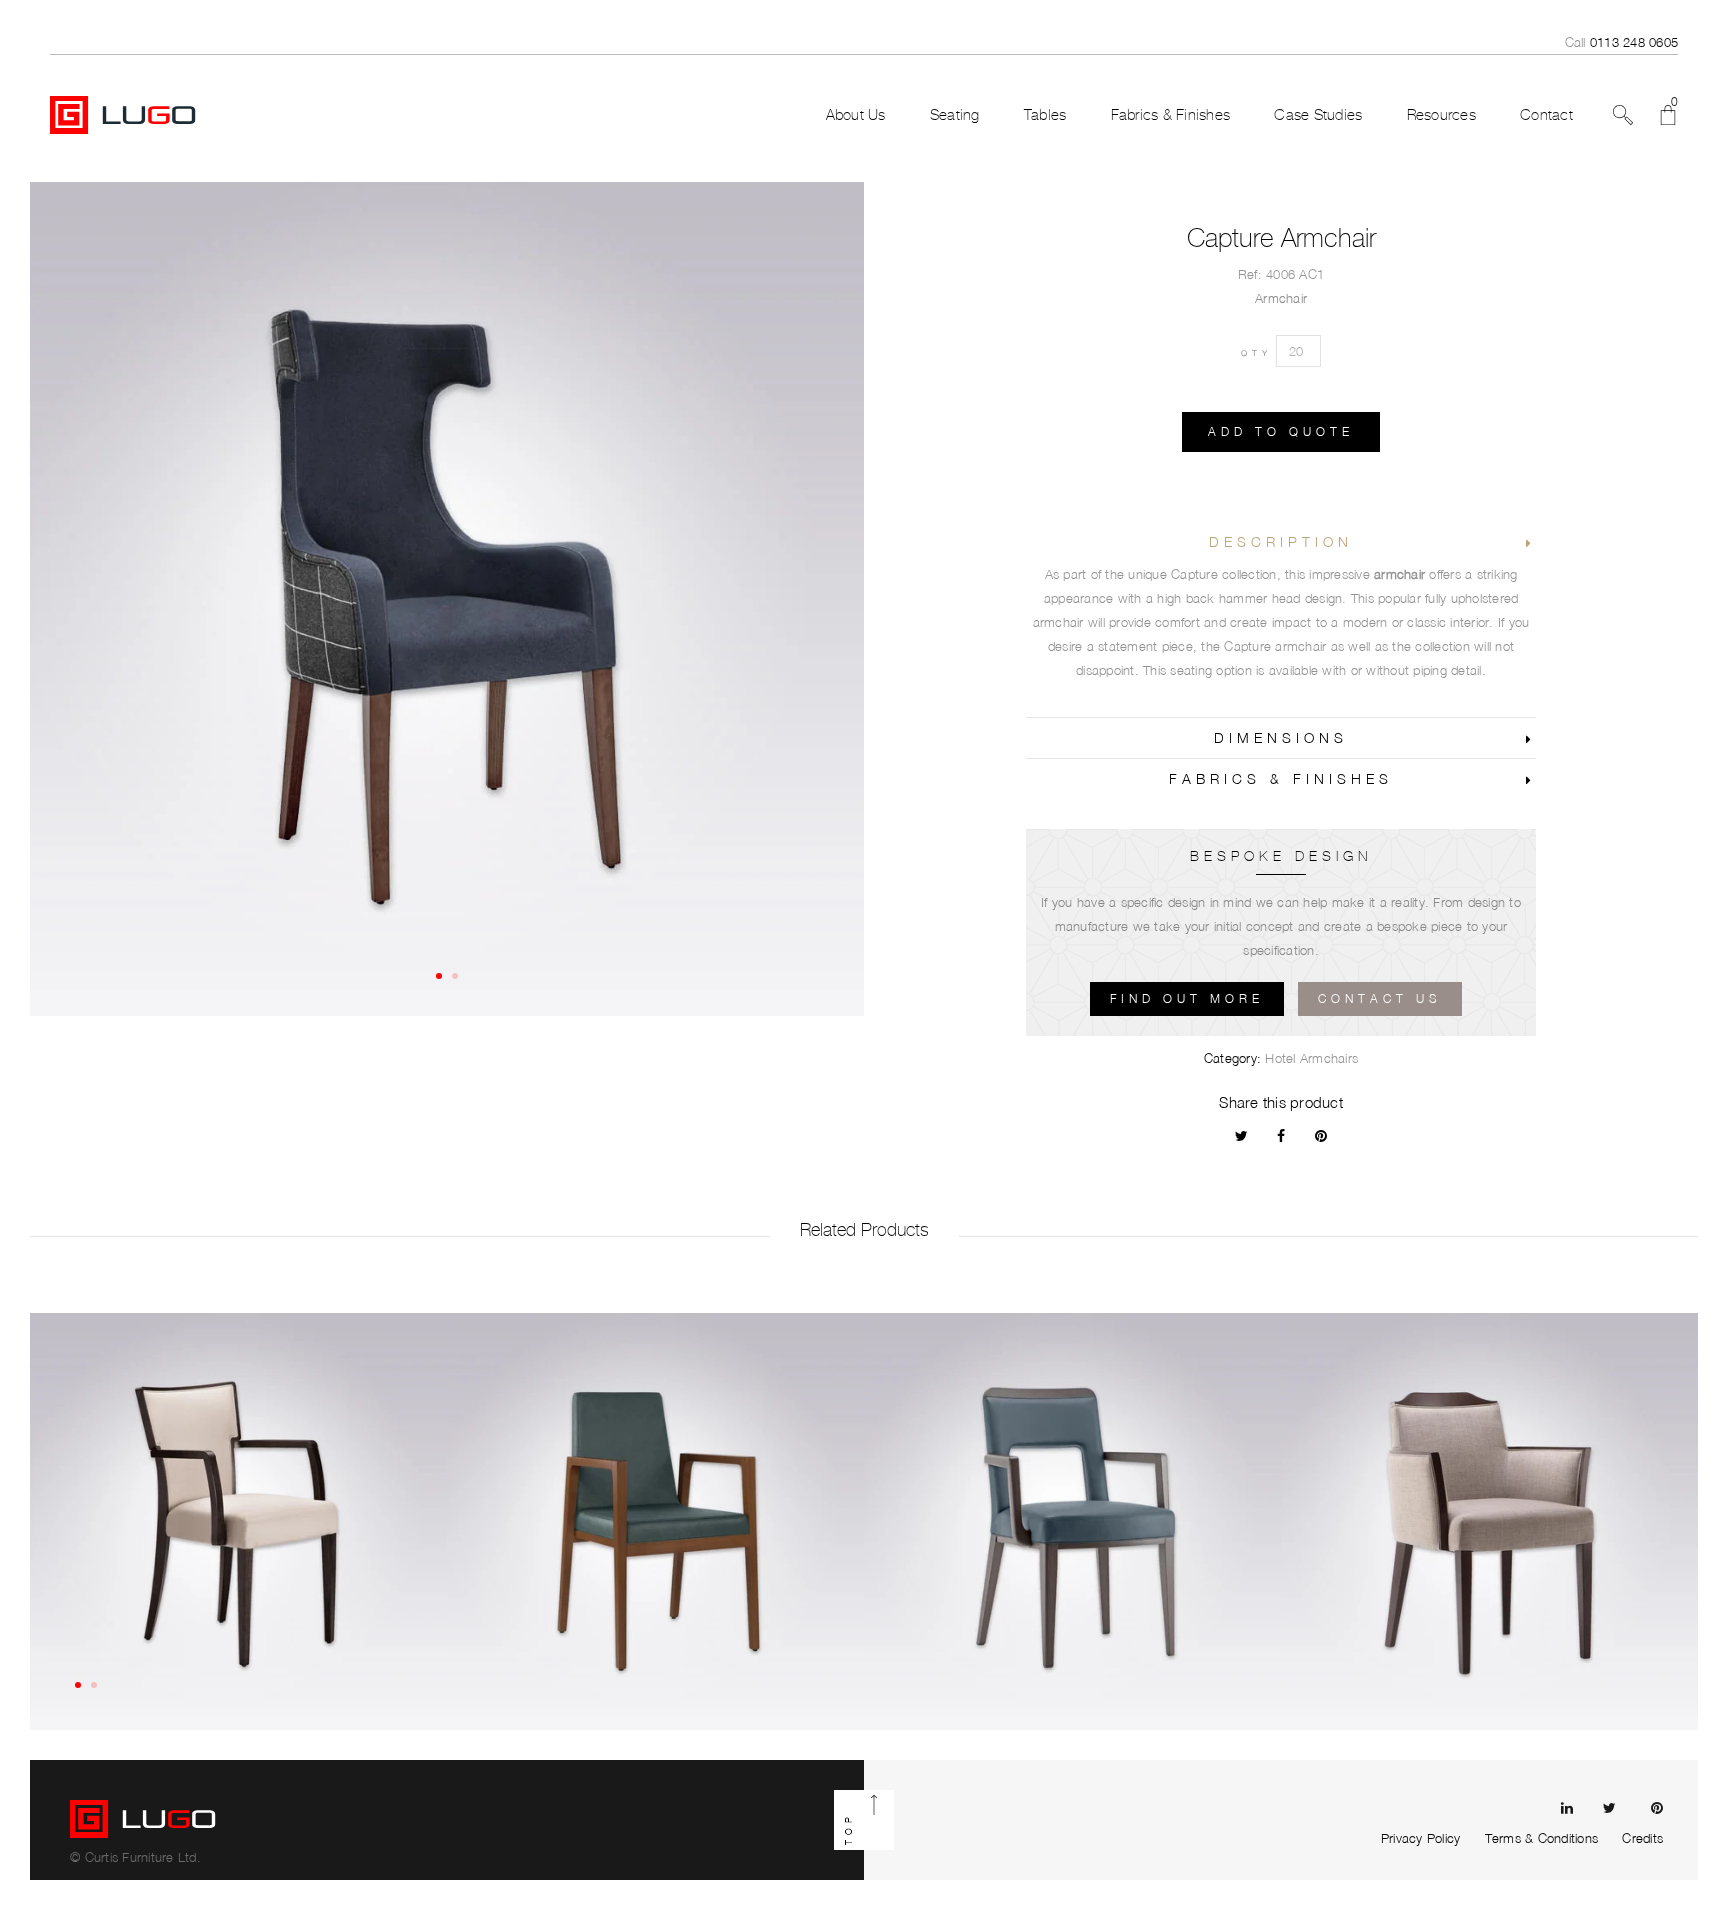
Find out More (1187, 998)
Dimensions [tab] (1281, 737)
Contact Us (1380, 998)
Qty (1256, 353)
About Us (856, 115)
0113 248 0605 (1634, 42)
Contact (1546, 115)
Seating (955, 115)
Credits (1642, 1838)
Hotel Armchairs (1311, 1058)
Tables (1045, 115)
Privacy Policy (1421, 1838)
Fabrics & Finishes (1171, 115)
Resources (1441, 115)
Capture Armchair (1281, 238)
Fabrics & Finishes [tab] (1281, 778)
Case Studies (1318, 115)
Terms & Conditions (1542, 1838)
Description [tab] (1281, 541)
